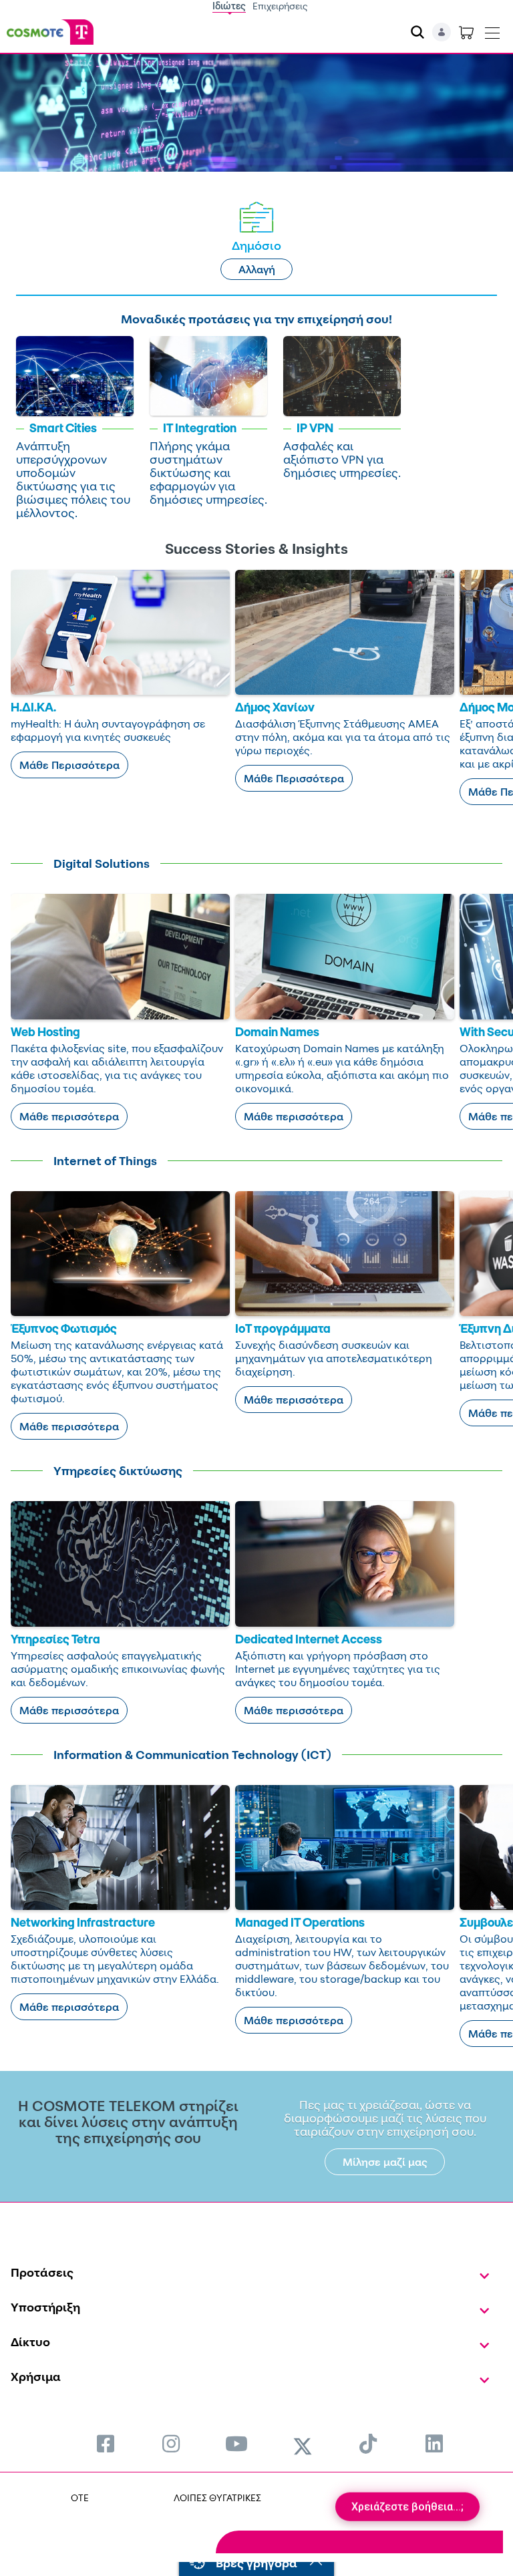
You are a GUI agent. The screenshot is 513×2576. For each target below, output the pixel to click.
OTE (80, 2498)
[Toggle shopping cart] (466, 32)
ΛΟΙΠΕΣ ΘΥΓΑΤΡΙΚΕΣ (217, 2498)
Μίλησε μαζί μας (385, 2162)
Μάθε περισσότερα (69, 1116)
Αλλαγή (257, 269)
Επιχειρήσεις (280, 6)
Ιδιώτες (229, 6)
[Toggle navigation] (492, 30)
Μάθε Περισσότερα (69, 765)
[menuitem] (106, 2443)
